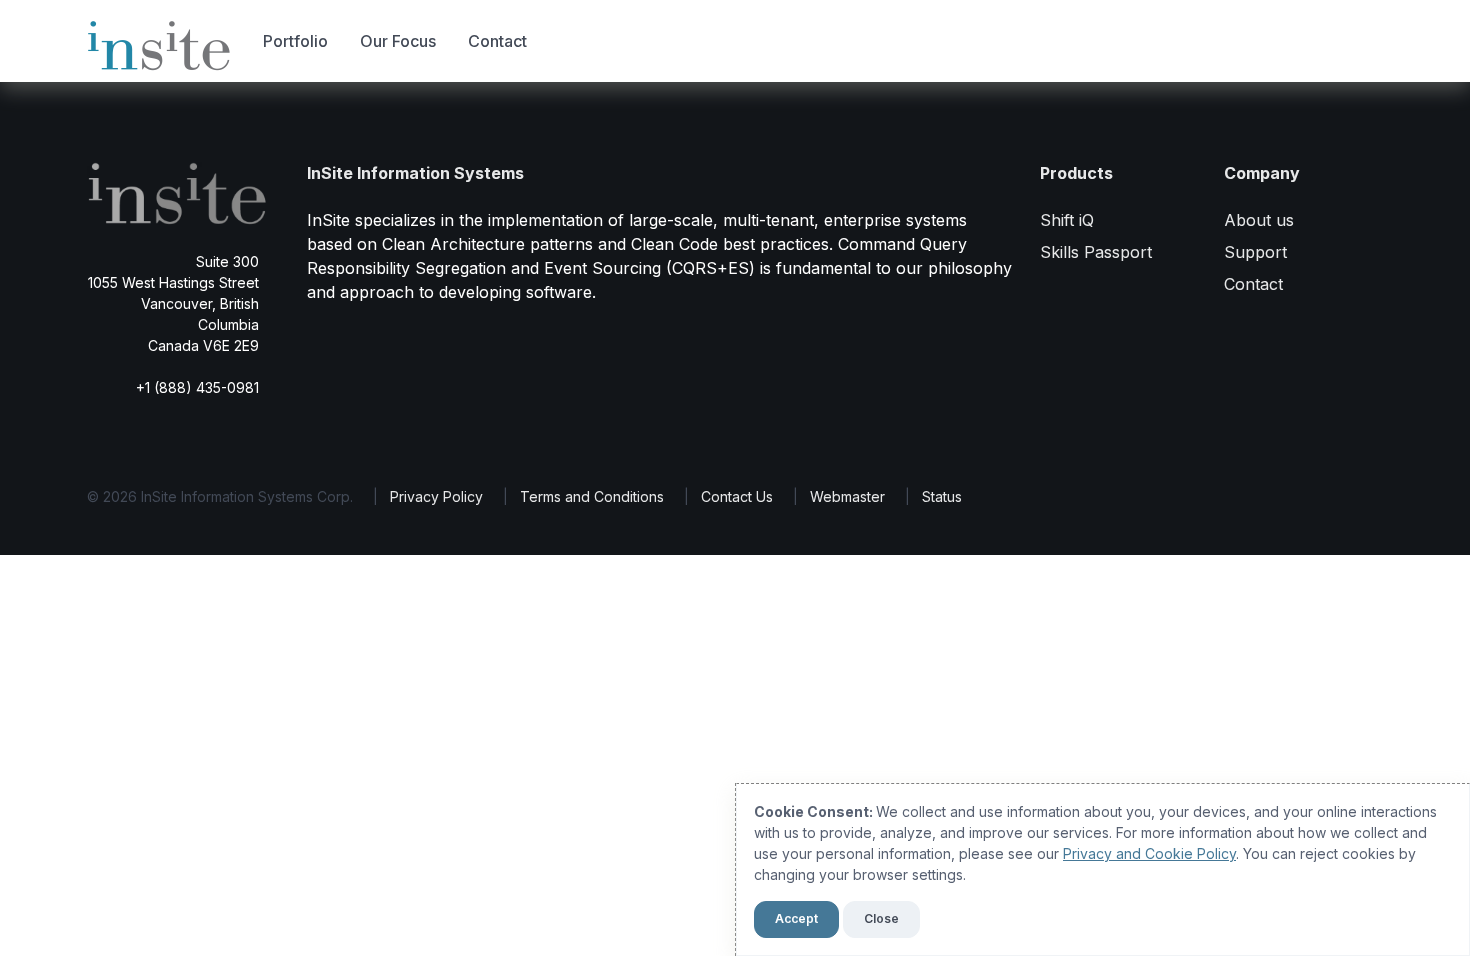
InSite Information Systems (415, 173)
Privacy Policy (436, 496)
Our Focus (398, 41)
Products (1076, 173)
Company (1262, 173)
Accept (796, 918)
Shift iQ (1067, 220)
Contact (497, 41)
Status (942, 496)
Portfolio (295, 41)
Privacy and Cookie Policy (1149, 853)
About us (1259, 220)
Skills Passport (1096, 252)
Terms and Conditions (592, 496)
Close (881, 918)
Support (1255, 252)
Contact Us (737, 496)
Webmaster (847, 496)
